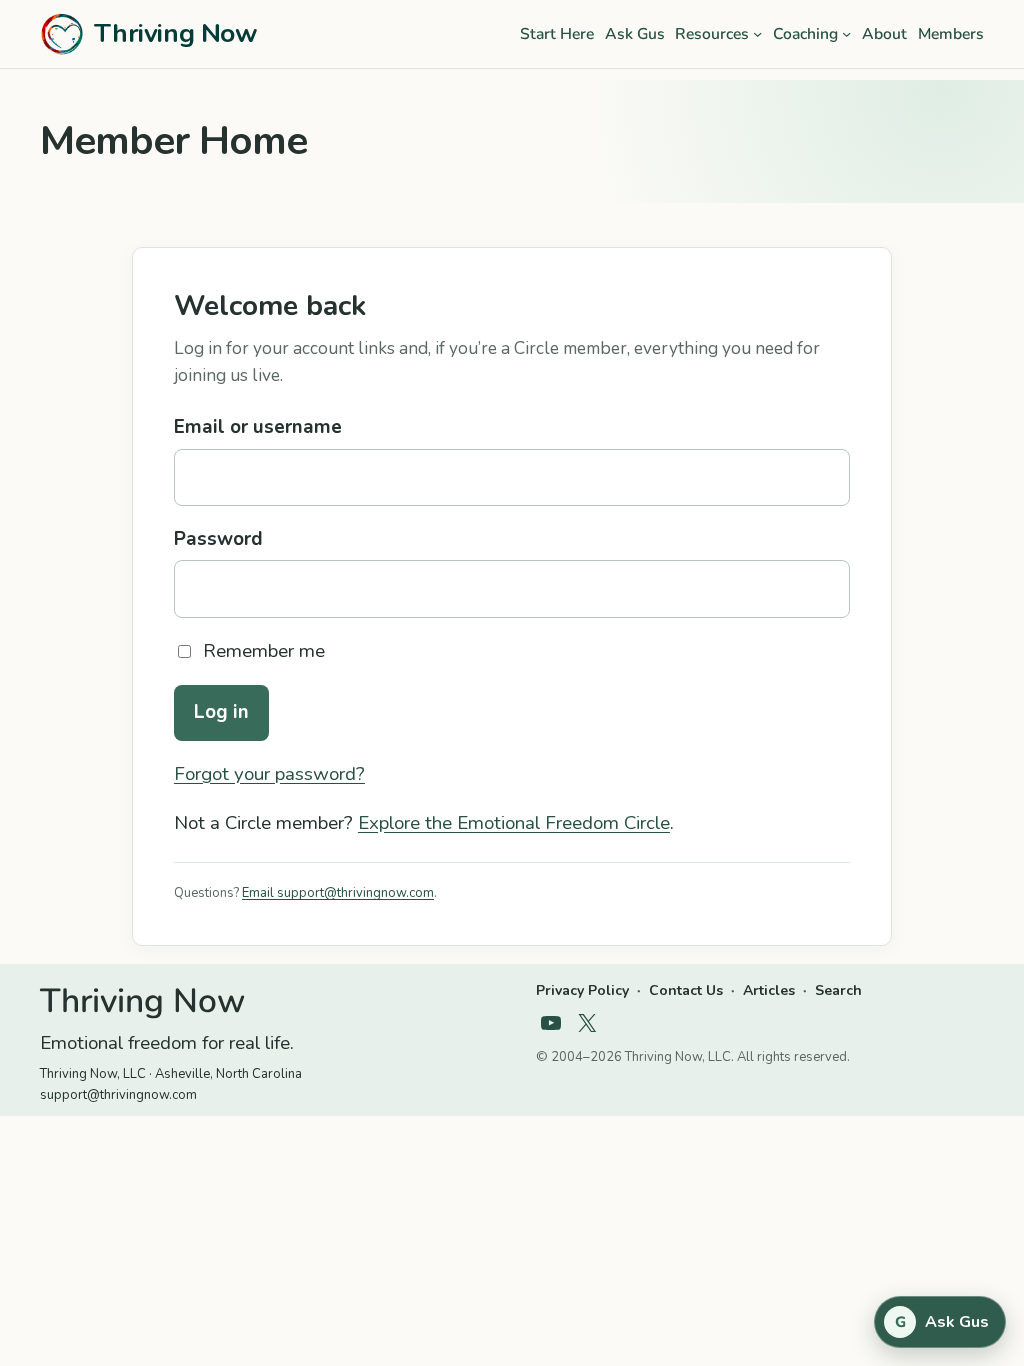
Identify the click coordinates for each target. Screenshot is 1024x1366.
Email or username (258, 427)
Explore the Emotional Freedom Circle (514, 823)
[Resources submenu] (757, 33)
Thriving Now (175, 33)
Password (218, 539)
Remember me (264, 651)
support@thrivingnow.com (118, 1095)
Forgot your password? (269, 774)
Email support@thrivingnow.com (338, 893)
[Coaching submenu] (846, 33)
